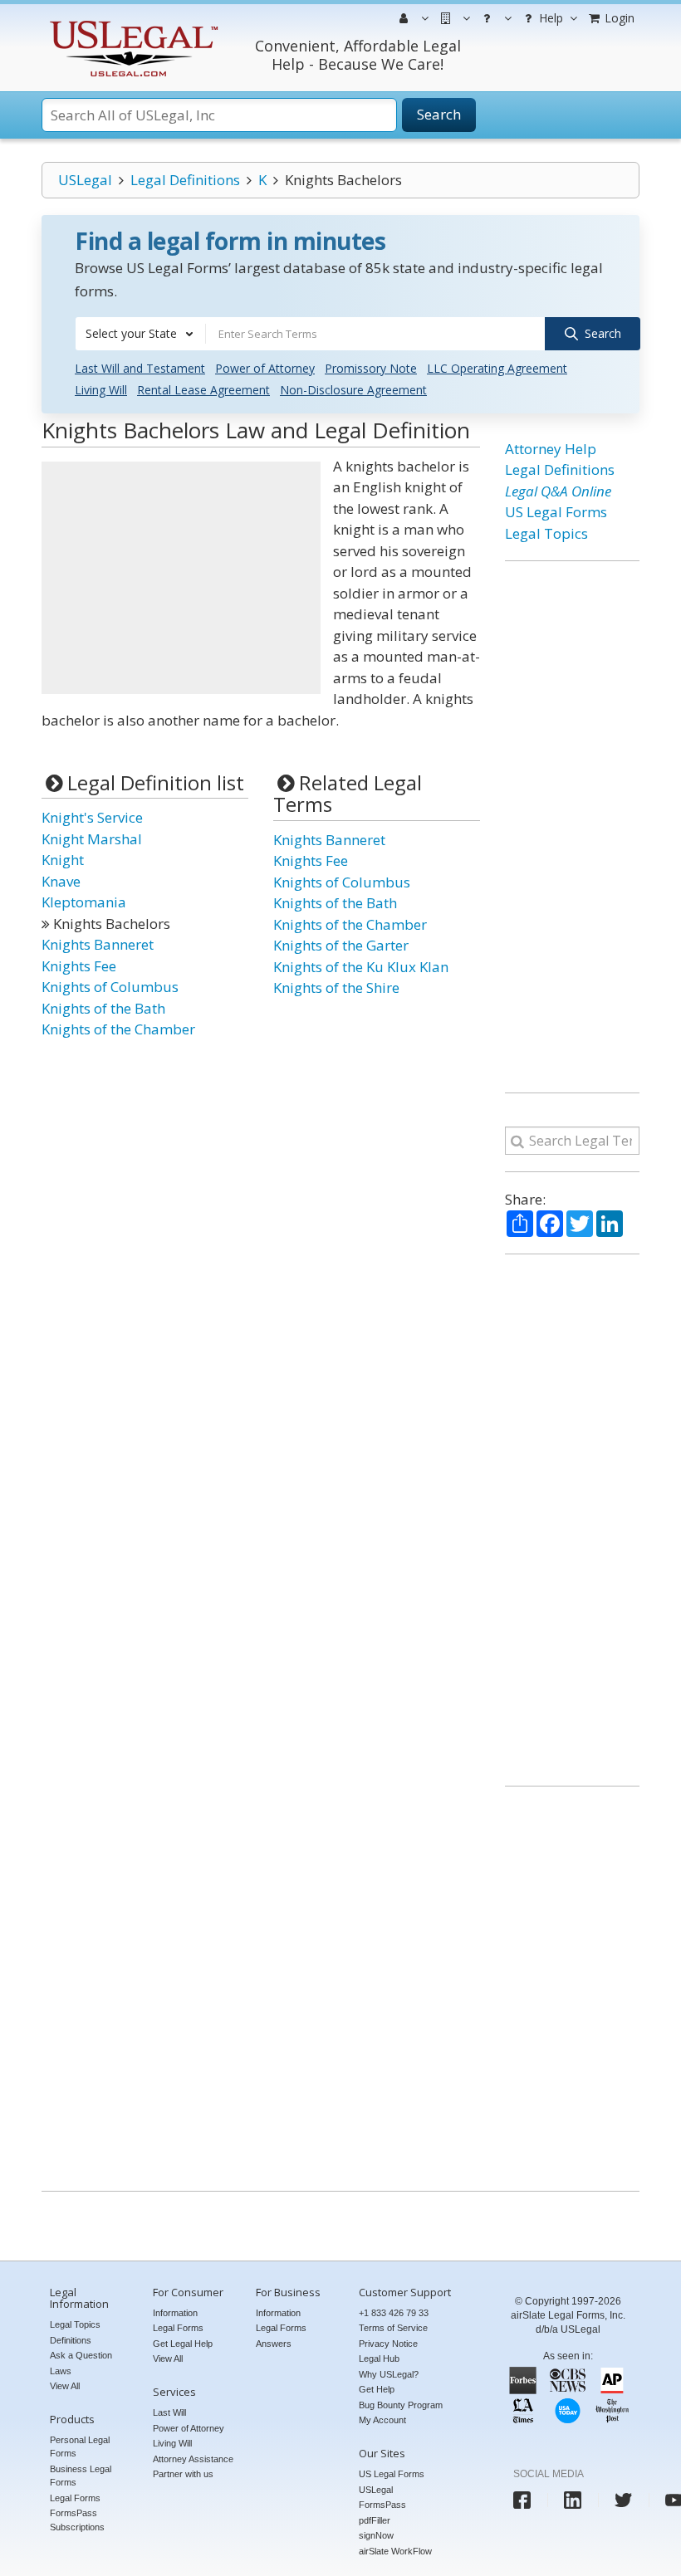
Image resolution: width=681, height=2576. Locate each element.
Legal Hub (379, 2358)
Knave (61, 881)
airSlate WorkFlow (395, 2551)
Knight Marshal (92, 839)
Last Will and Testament (140, 368)
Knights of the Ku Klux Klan (361, 967)
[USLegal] (132, 23)
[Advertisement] (181, 578)
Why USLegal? (389, 2374)
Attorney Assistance (193, 2459)
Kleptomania (84, 902)
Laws (61, 2371)
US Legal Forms (556, 512)
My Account (382, 2420)
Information (175, 2313)
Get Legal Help (183, 2344)
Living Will (101, 390)
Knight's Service (92, 817)
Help (549, 18)
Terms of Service (393, 2328)
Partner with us (183, 2474)
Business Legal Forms (81, 2476)
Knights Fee (79, 966)
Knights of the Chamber (118, 1029)
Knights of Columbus (110, 987)
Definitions (71, 2340)
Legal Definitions (185, 180)
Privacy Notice (388, 2344)
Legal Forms (75, 2498)
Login (618, 18)
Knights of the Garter (341, 945)
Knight (63, 860)
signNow (376, 2535)
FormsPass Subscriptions (77, 2520)
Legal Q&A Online (558, 491)
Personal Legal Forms (80, 2447)
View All (65, 2386)
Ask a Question (81, 2355)
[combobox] (140, 334)
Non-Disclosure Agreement (353, 390)
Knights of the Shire (336, 987)
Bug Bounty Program (401, 2405)
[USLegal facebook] (522, 2500)
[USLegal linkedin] (573, 2500)
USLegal (85, 180)
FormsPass (382, 2505)
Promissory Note (371, 368)
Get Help (377, 2389)
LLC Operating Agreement (497, 368)
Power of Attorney (265, 368)
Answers (274, 2344)
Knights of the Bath (103, 1008)
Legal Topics (546, 533)
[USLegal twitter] (623, 2500)
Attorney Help (551, 449)
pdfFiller (375, 2520)
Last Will (169, 2412)
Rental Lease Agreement (203, 390)
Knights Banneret (98, 944)
